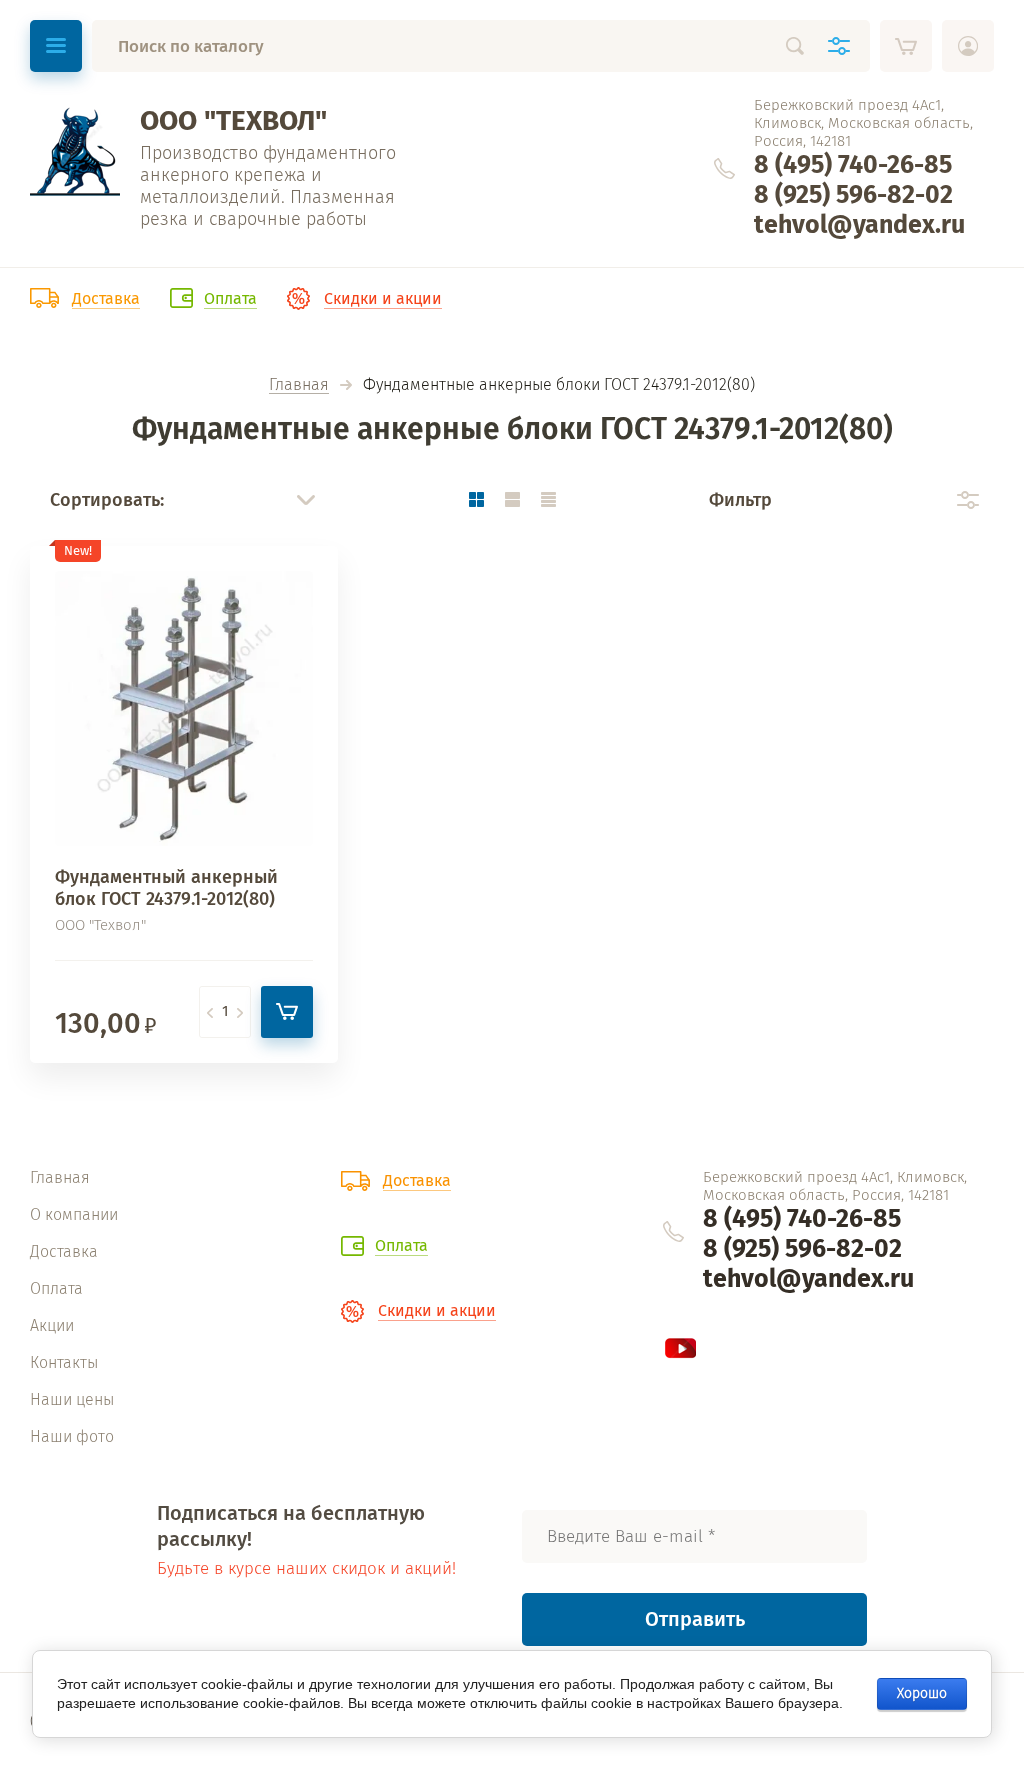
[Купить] (287, 1012)
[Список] (512, 499)
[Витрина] (476, 499)
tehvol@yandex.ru (859, 225)
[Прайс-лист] (548, 499)
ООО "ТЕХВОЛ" (233, 120)
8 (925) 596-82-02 (853, 195)
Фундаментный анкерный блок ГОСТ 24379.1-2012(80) (166, 888)
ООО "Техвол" (100, 925)
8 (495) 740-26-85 (853, 165)
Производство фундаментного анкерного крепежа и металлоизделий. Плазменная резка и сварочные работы (268, 186)
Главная (299, 385)
